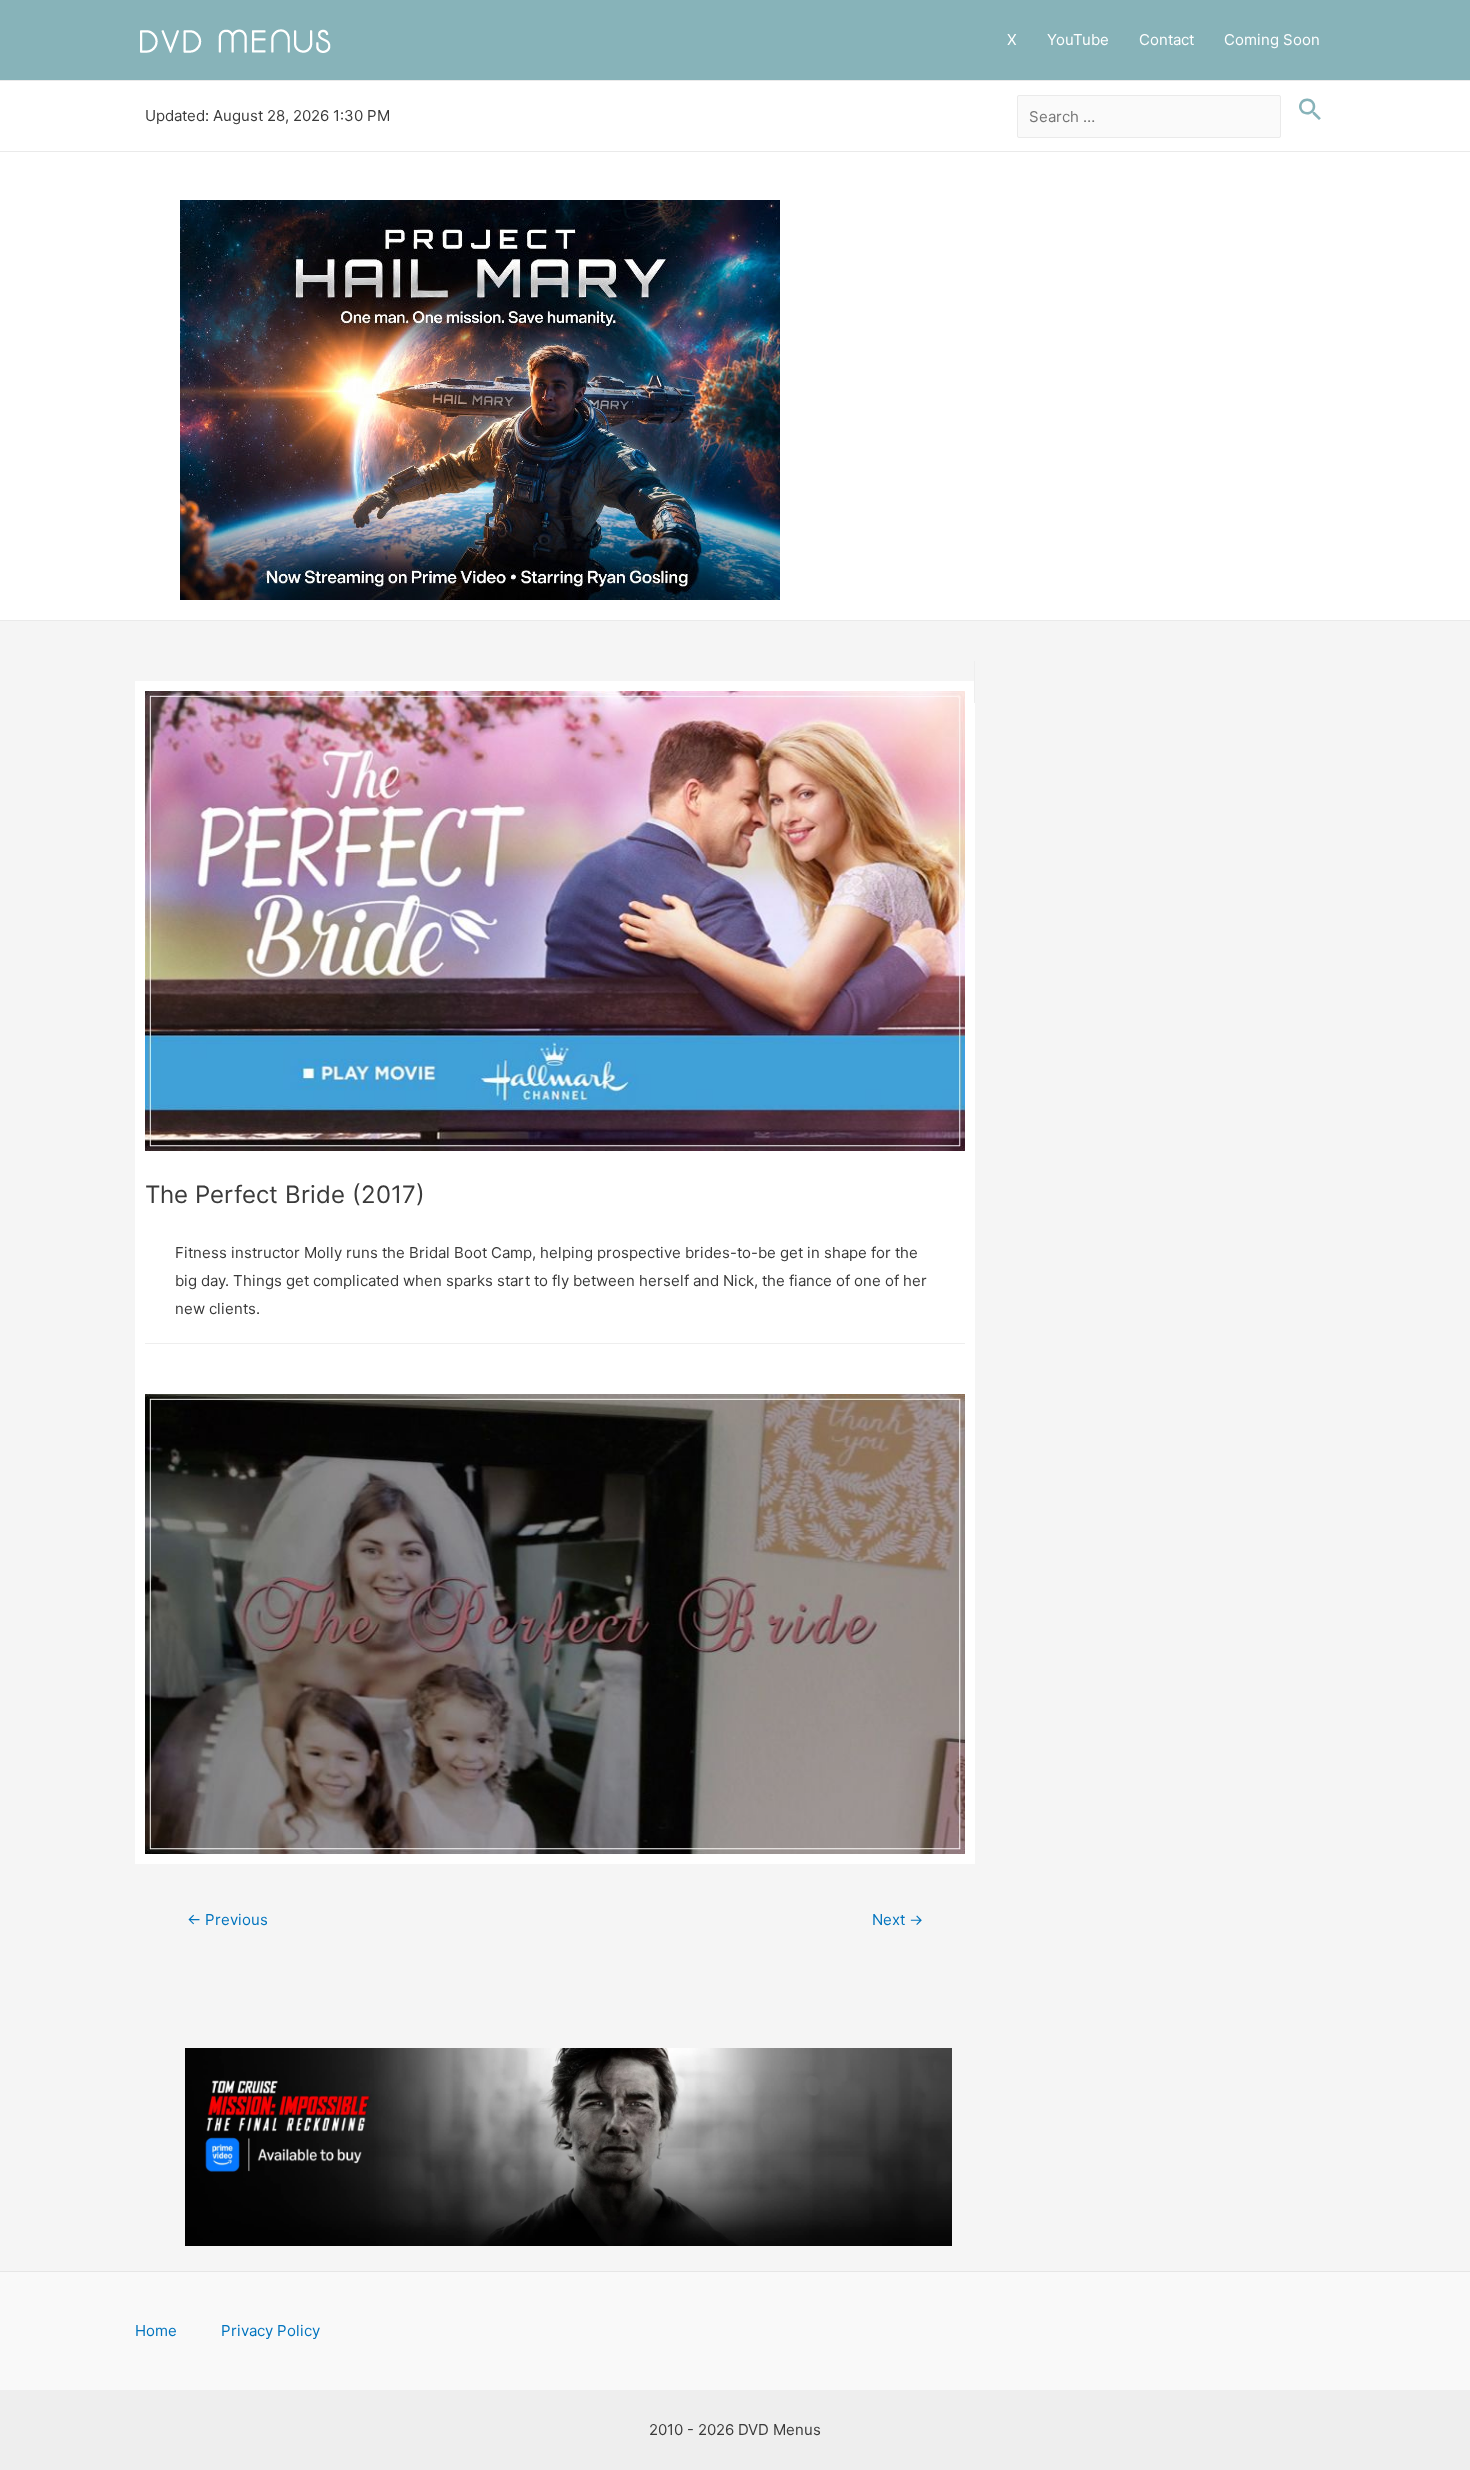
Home (156, 2330)
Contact (1166, 39)
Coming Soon (1272, 39)
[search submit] (1305, 110)
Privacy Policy (270, 2330)
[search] (1149, 117)
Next (897, 1919)
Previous (227, 1919)
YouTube (1078, 39)
